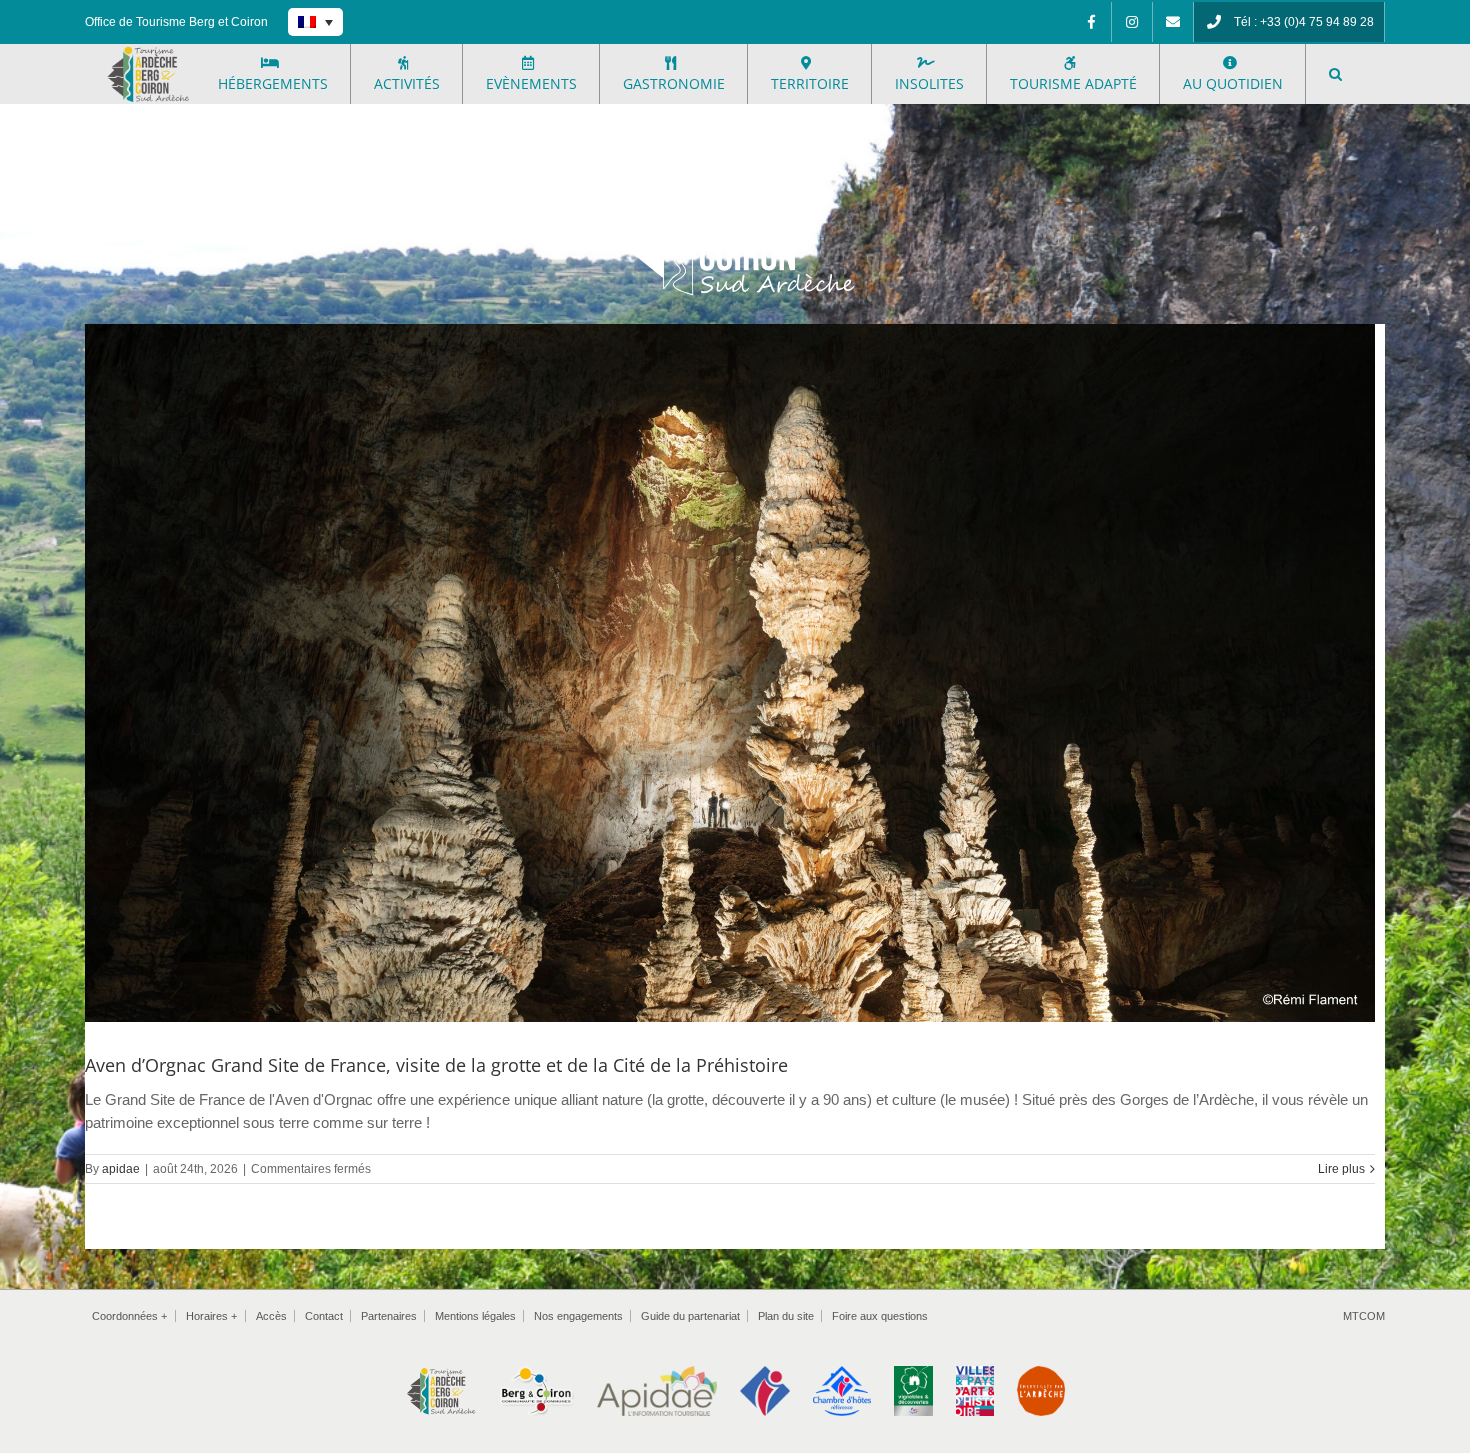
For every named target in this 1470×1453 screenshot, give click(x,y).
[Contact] (1173, 22)
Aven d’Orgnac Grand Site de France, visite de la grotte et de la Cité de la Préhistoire (436, 1065)
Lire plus (1341, 1169)
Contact (324, 1316)
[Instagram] (1132, 22)
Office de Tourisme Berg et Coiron (176, 22)
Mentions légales (475, 1316)
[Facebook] (1091, 22)
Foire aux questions (880, 1316)
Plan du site (786, 1316)
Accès (271, 1316)
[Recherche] (1335, 74)
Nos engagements (578, 1316)
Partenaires (389, 1316)
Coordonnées (129, 1316)
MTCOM (1364, 1316)
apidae (121, 1169)
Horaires (211, 1316)
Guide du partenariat (690, 1316)
